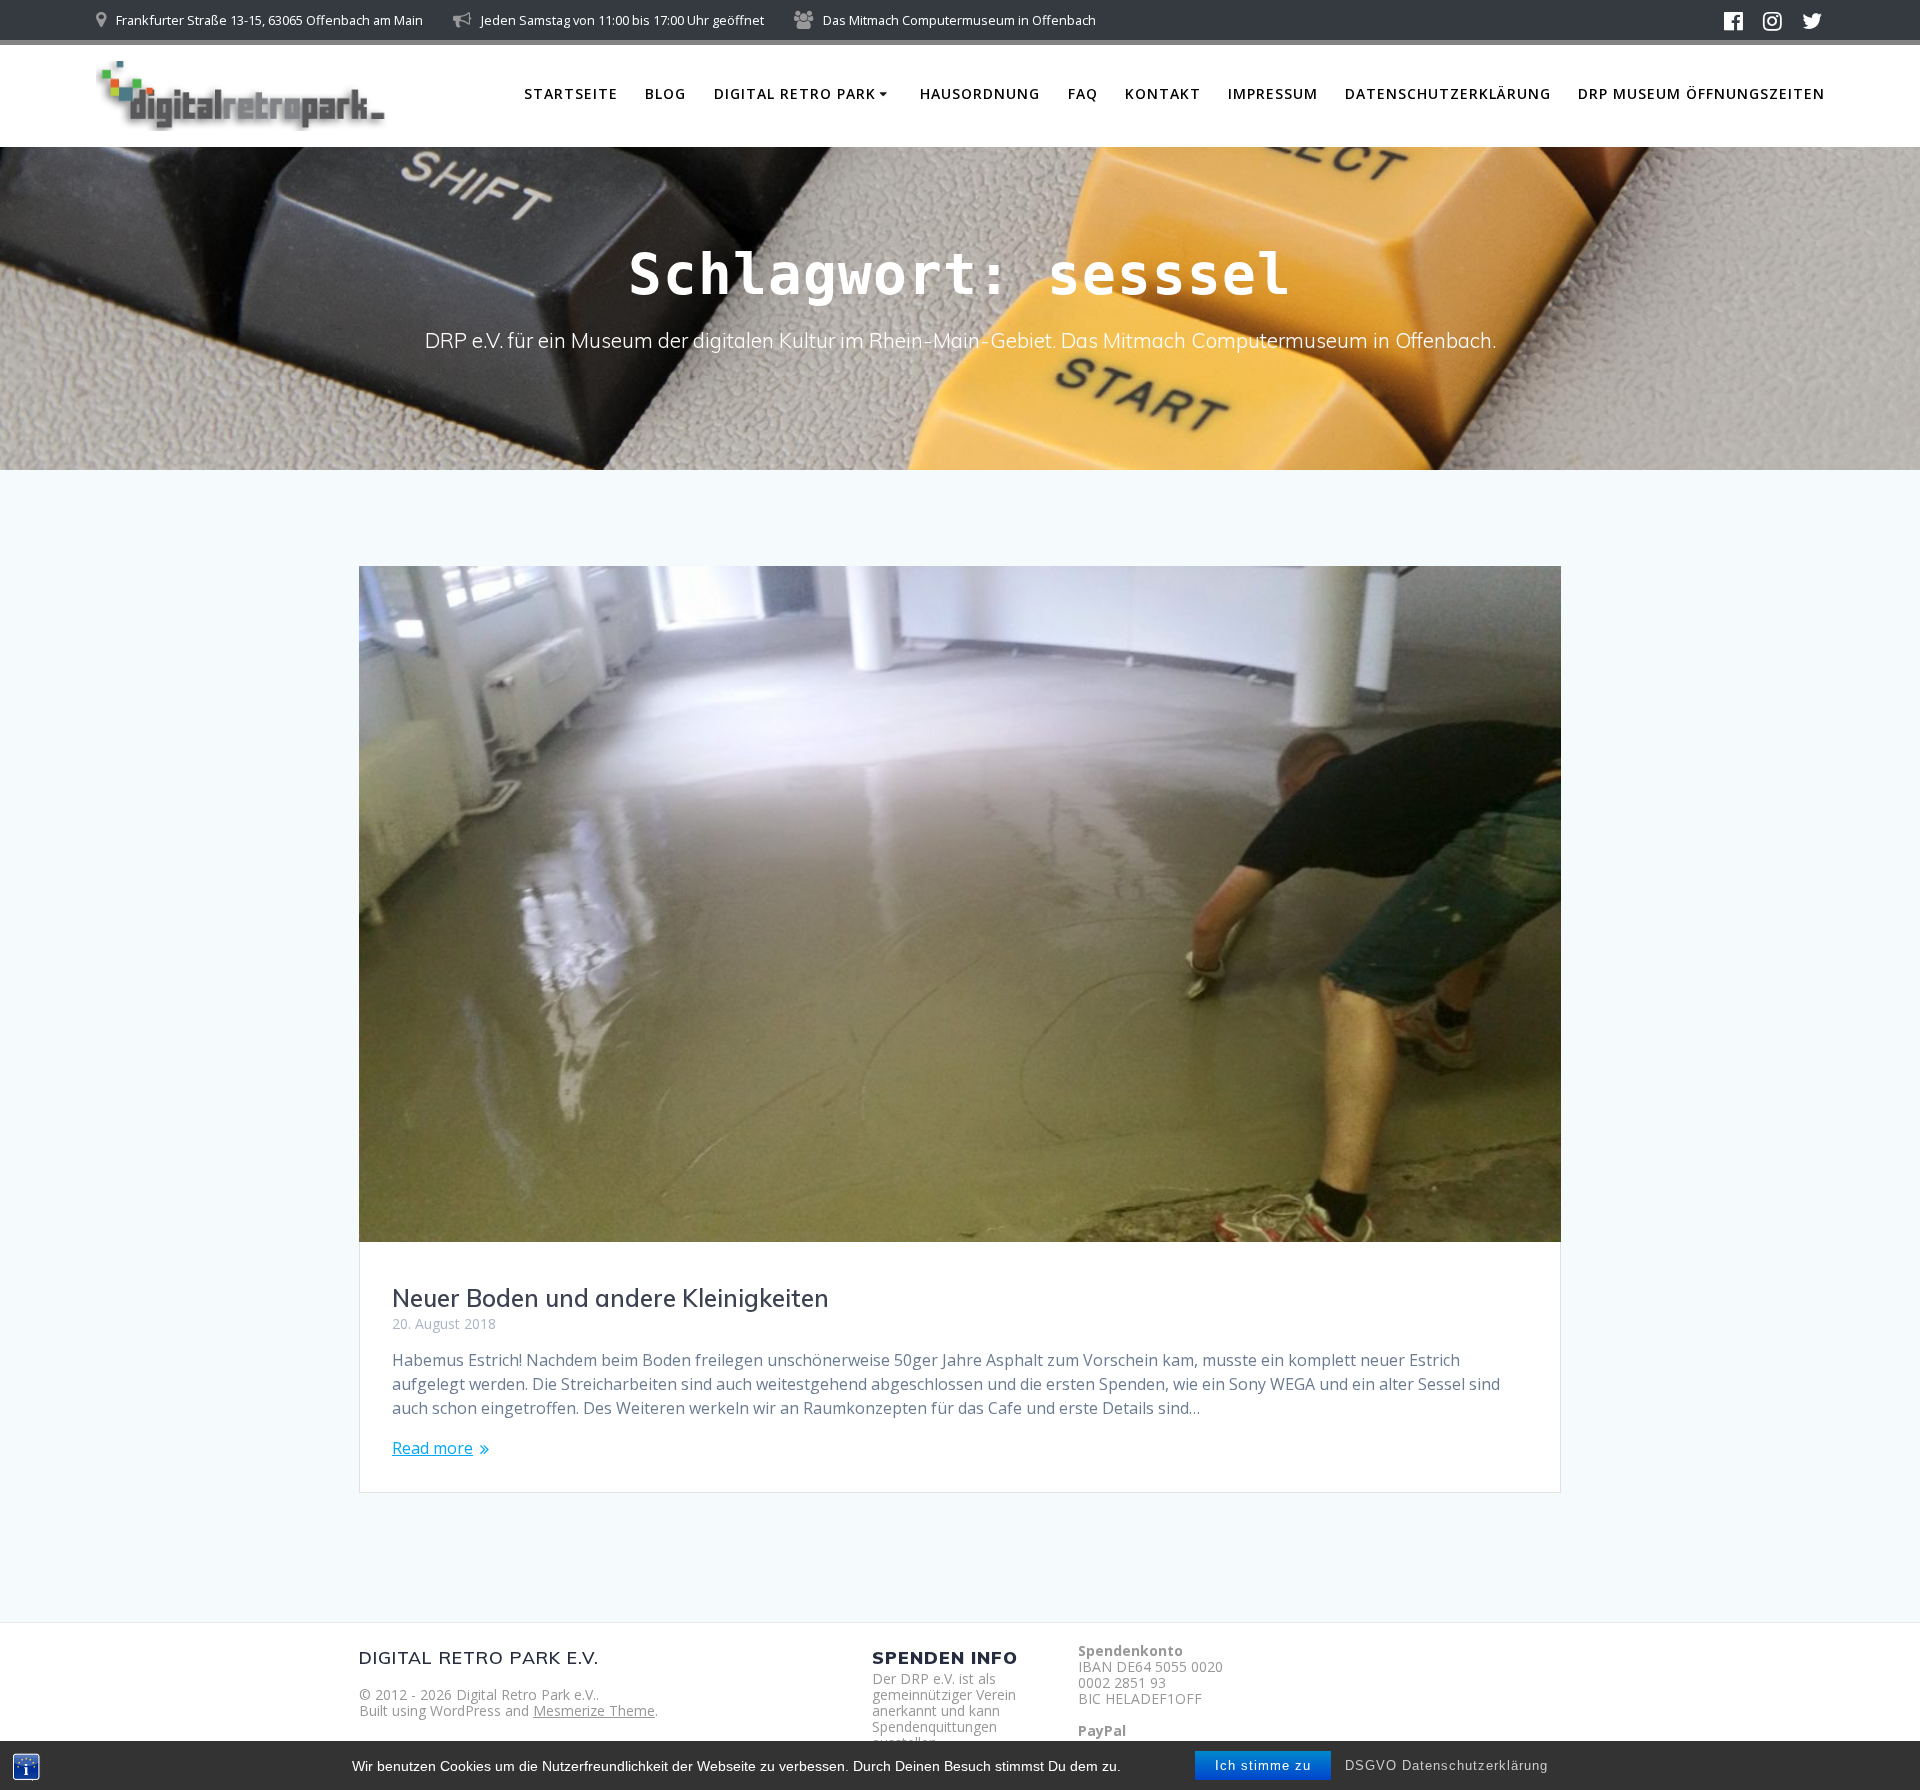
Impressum (1273, 93)
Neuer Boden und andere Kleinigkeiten (610, 1298)
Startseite (571, 93)
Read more (432, 1448)
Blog (665, 93)
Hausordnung (980, 93)
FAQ (1083, 93)
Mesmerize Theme (594, 1710)
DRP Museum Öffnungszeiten (1701, 93)
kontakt (1163, 93)
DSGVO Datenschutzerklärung (1446, 1765)
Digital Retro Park (795, 93)
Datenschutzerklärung (1448, 93)
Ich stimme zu (1263, 1765)
